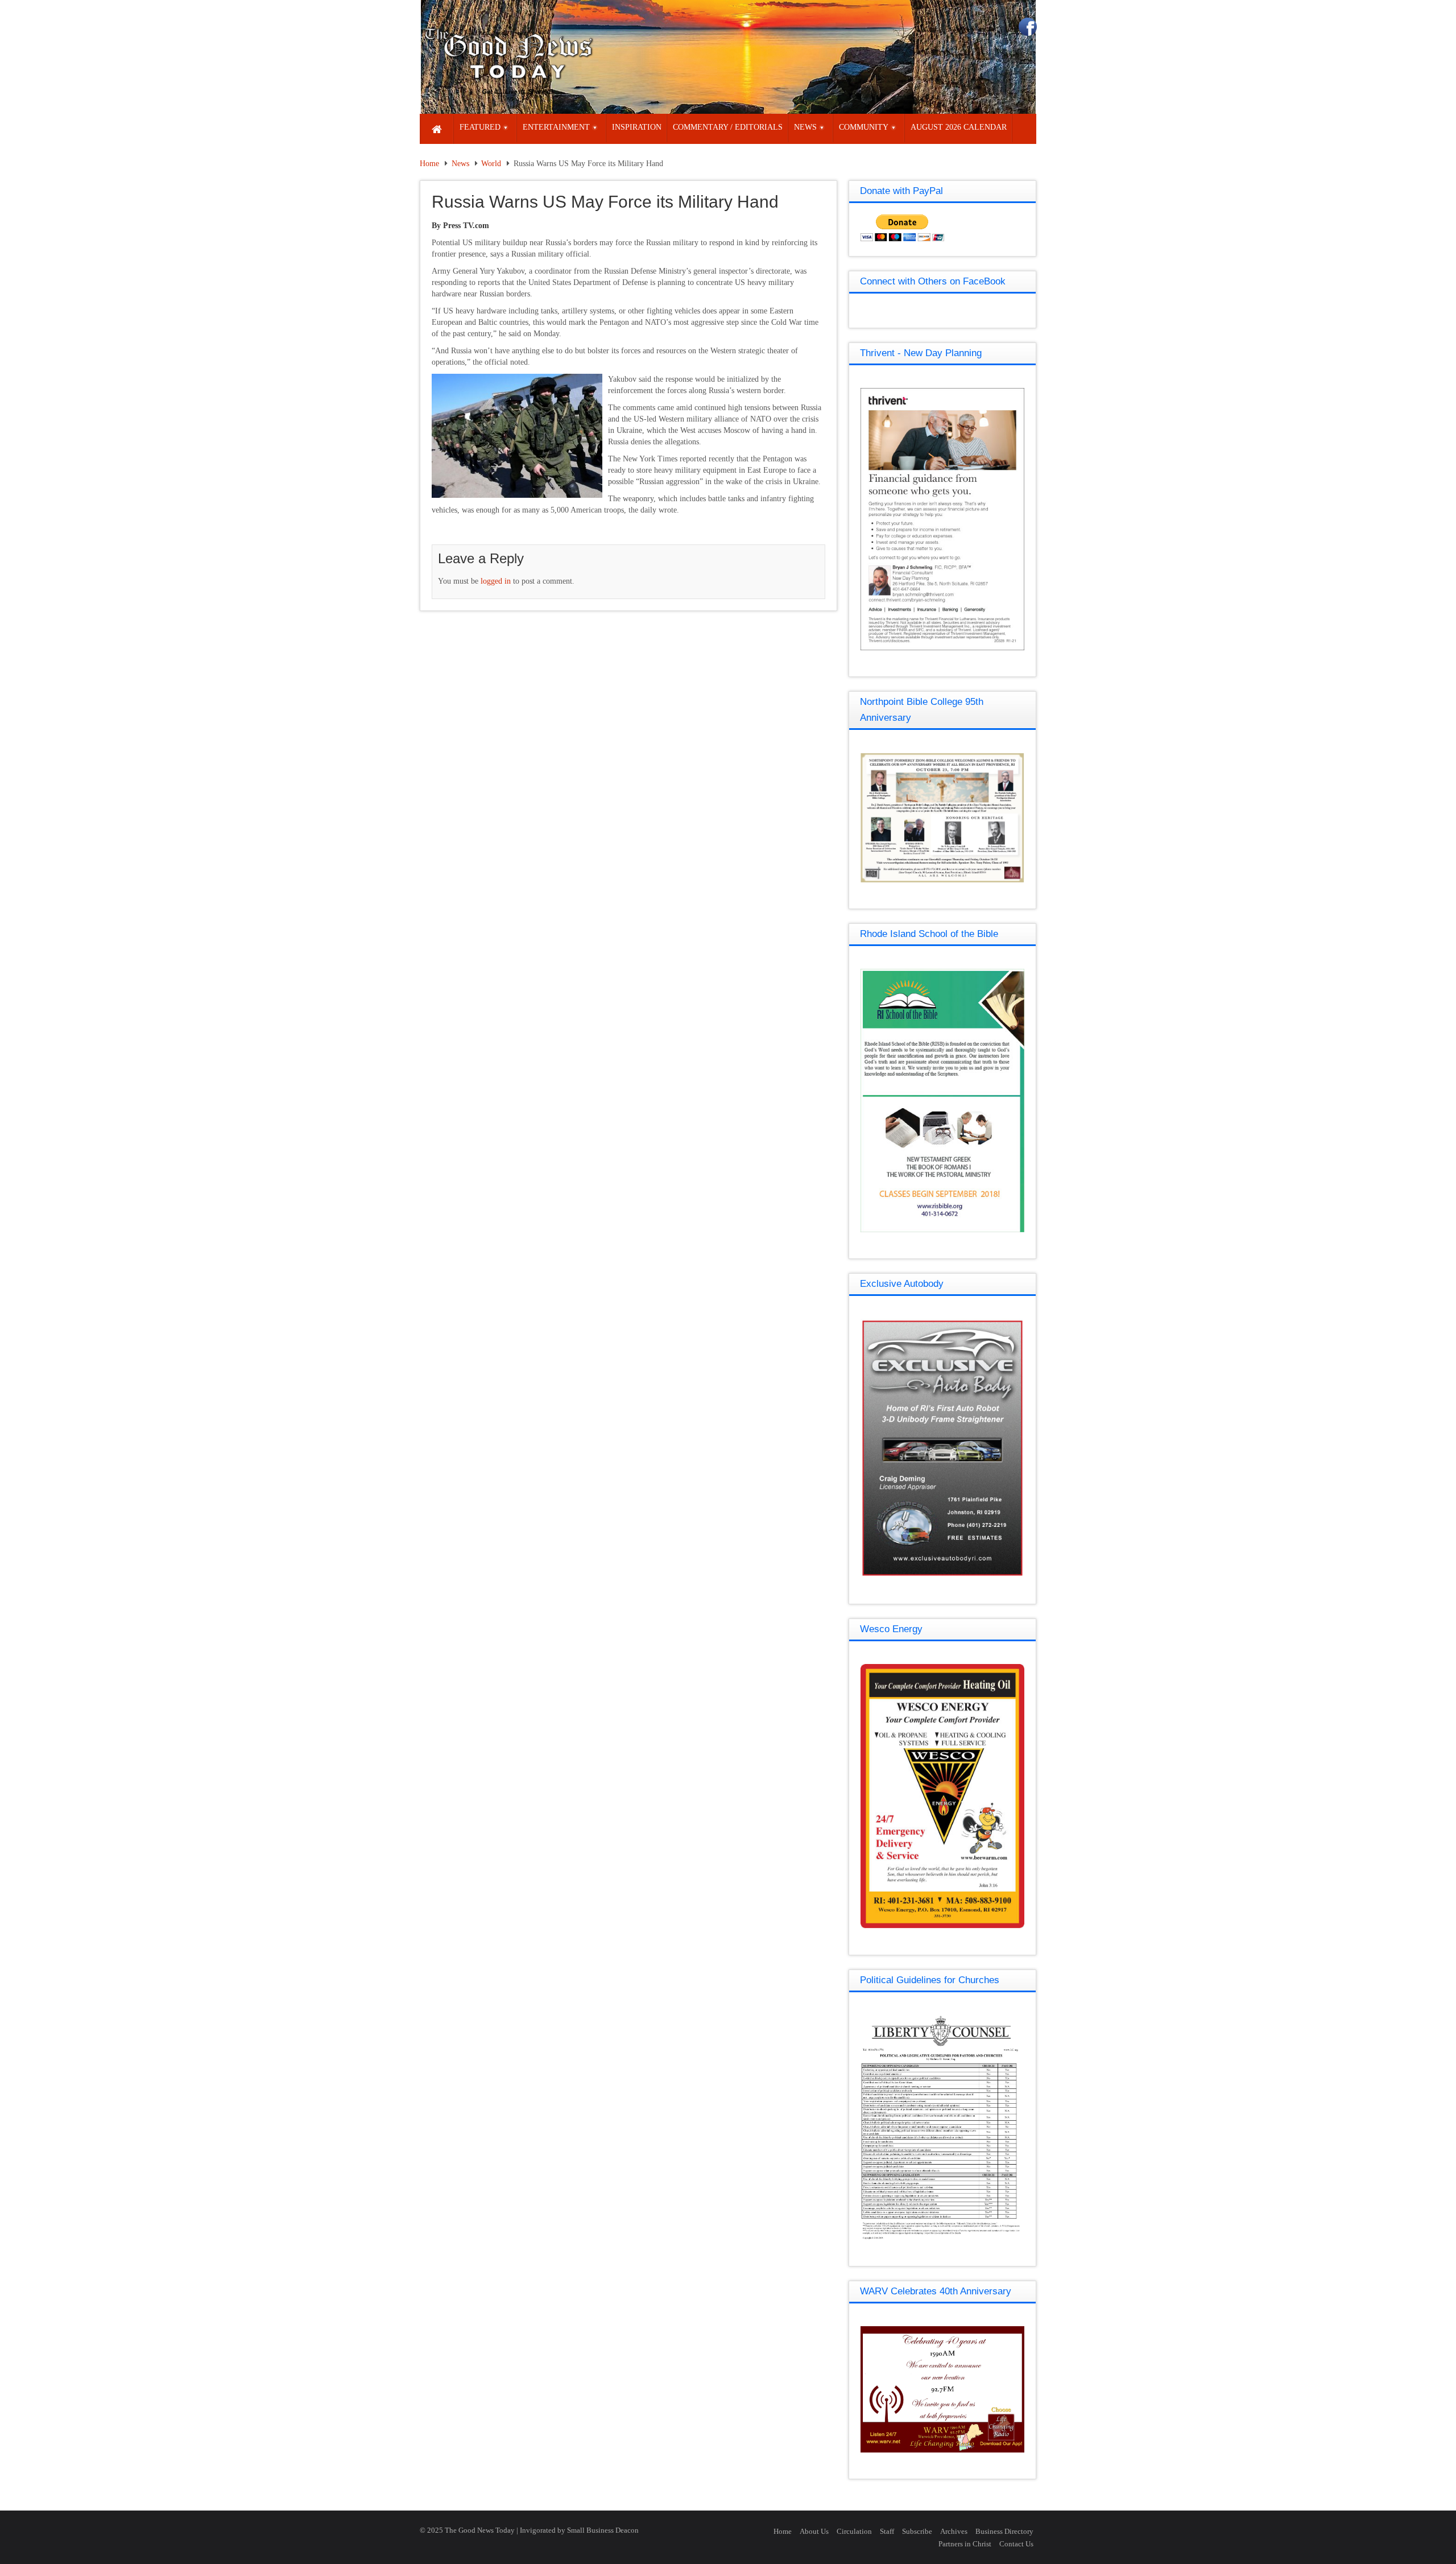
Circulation (854, 2531)
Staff (887, 2531)
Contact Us (1016, 2544)
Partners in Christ (965, 2544)
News (460, 164)
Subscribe (917, 2531)
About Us (814, 2531)
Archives (954, 2531)
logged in (496, 581)
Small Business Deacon (603, 2530)
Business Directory (1004, 2531)
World (491, 164)
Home (429, 164)
